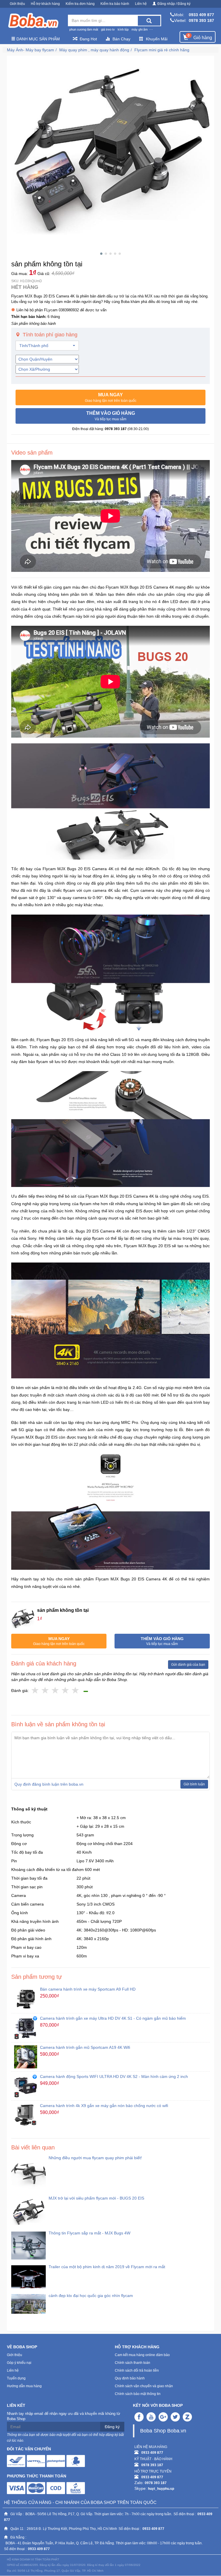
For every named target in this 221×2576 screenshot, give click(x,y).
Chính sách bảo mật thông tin (138, 2394)
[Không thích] (35, 1691)
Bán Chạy (121, 39)
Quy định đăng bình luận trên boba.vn (49, 1784)
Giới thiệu (17, 4)
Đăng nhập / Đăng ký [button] (174, 4)
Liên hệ (141, 4)
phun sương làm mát (84, 29)
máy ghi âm (140, 29)
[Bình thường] (55, 1691)
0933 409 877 (201, 15)
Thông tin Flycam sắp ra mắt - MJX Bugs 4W (89, 2233)
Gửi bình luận (194, 1784)
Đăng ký (112, 2427)
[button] (110, 397)
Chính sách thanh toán (133, 2363)
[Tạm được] (45, 1691)
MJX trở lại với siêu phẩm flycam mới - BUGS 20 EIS (96, 2198)
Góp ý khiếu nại (19, 2363)
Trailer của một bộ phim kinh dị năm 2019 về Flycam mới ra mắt (107, 2267)
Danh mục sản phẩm (38, 39)
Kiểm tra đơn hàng (80, 4)
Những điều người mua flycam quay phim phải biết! (95, 2158)
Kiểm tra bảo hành (115, 4)
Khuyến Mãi (157, 39)
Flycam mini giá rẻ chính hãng (162, 50)
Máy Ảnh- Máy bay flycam (31, 50)
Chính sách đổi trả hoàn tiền (137, 2370)
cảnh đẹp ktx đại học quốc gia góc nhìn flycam (91, 2296)
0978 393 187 (201, 20)
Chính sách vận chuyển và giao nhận (144, 2386)
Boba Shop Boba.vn (163, 2431)
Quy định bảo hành (130, 2378)
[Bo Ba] (33, 21)
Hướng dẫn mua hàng (24, 2386)
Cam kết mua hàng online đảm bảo (142, 2355)
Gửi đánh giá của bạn (188, 1665)
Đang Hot (88, 39)
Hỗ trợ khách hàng (45, 4)
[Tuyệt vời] (76, 1691)
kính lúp (123, 29)
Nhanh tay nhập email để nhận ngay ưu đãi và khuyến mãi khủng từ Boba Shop (64, 2416)
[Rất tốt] (65, 1691)
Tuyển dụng (16, 2378)
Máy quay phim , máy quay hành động (94, 50)
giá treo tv (108, 29)
